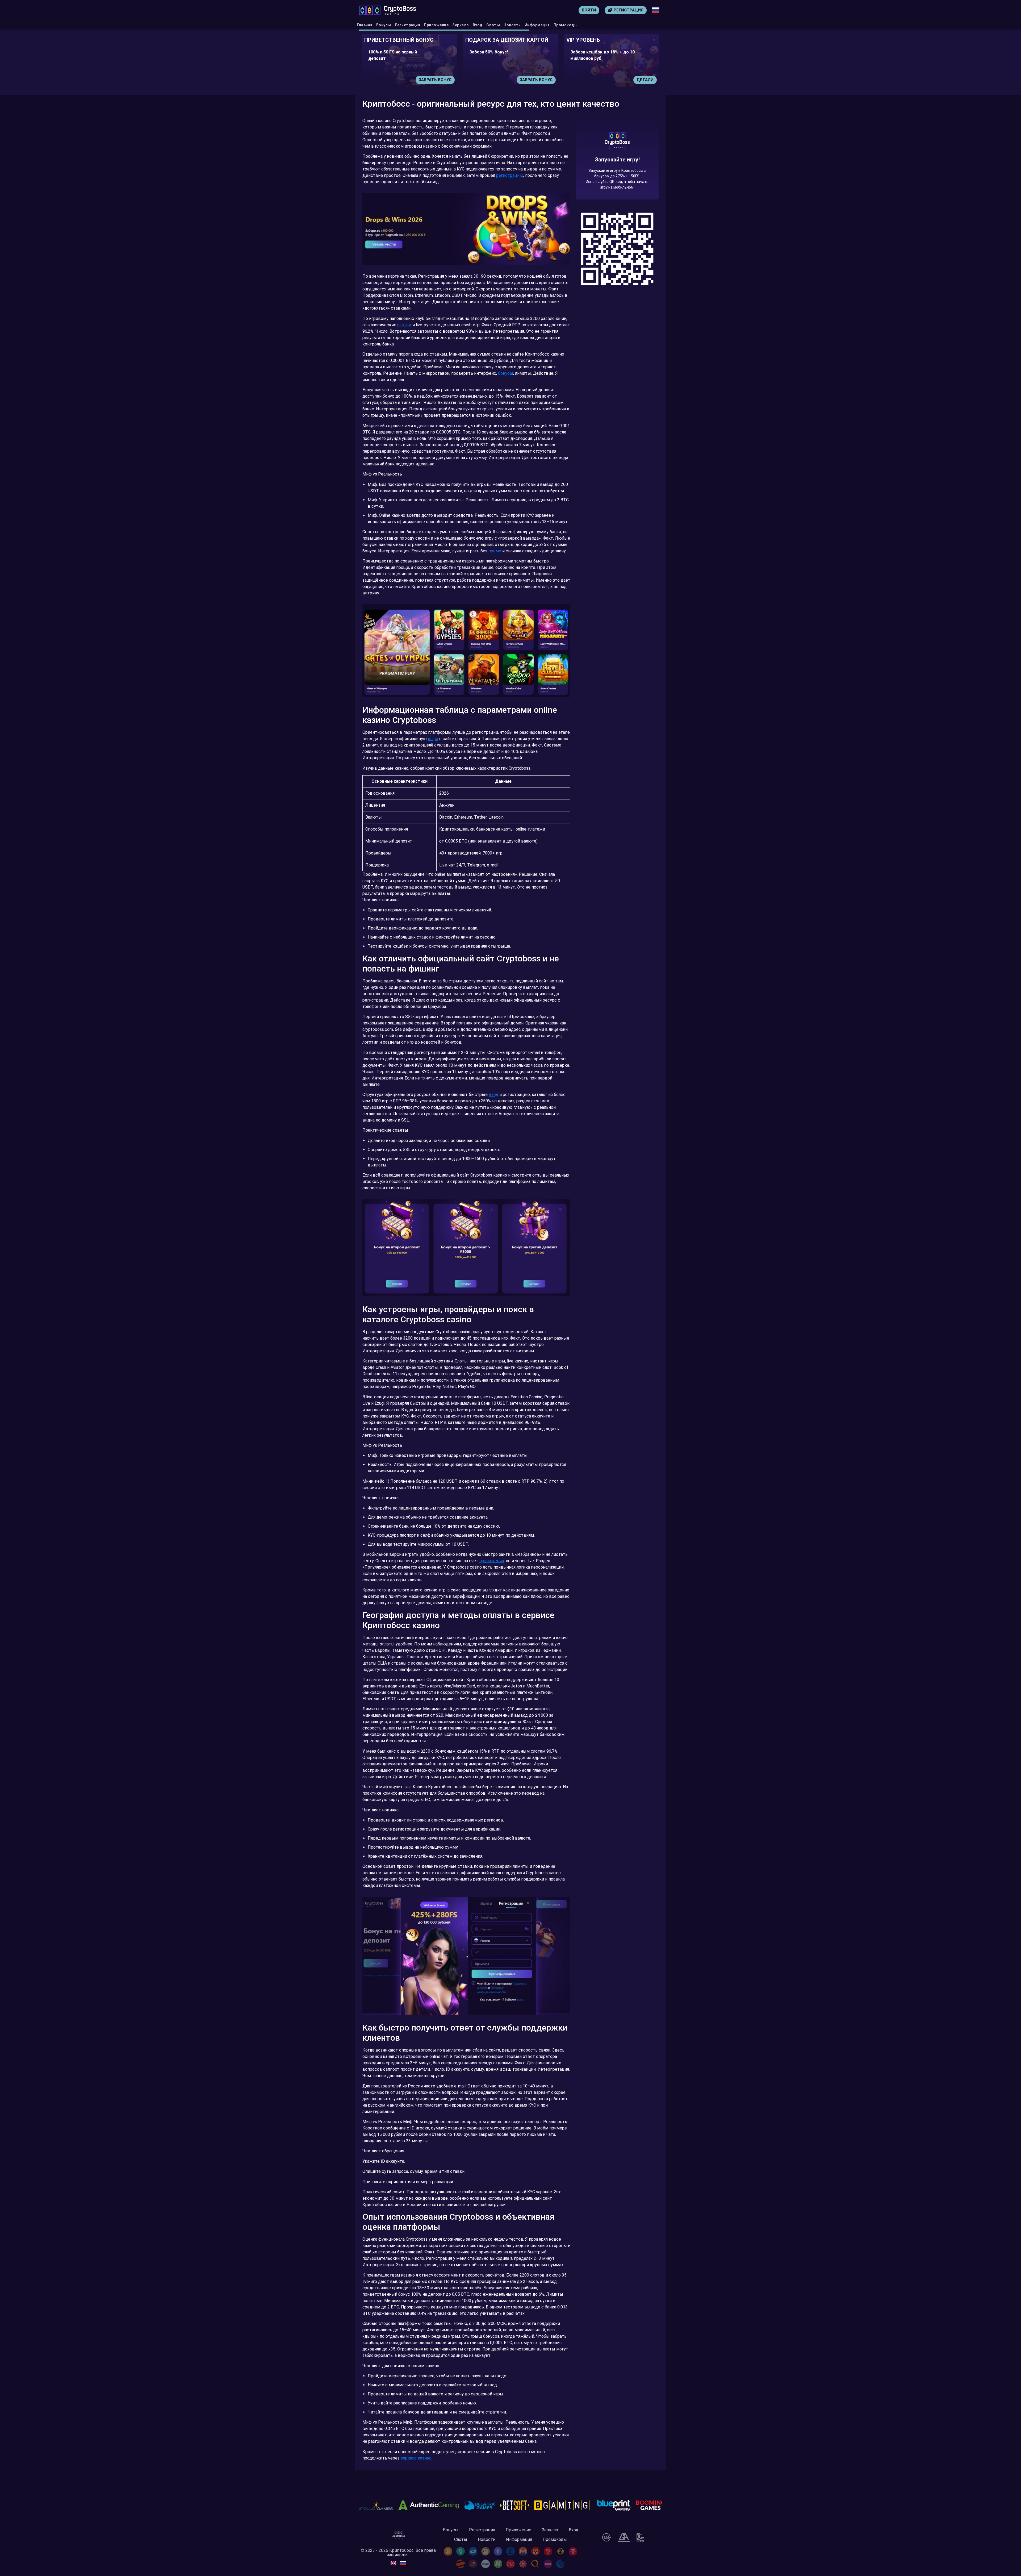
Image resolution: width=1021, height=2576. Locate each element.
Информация (537, 25)
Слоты (493, 25)
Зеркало (461, 25)
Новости (512, 25)
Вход (478, 25)
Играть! (645, 80)
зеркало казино (416, 2458)
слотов (404, 325)
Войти (589, 10)
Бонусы (384, 25)
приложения (492, 1561)
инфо (433, 739)
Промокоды (566, 25)
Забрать (543, 80)
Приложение (436, 25)
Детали (443, 80)
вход (493, 1095)
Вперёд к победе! (617, 178)
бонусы (506, 373)
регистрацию (510, 175)
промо (495, 551)
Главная (365, 25)
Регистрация (408, 25)
